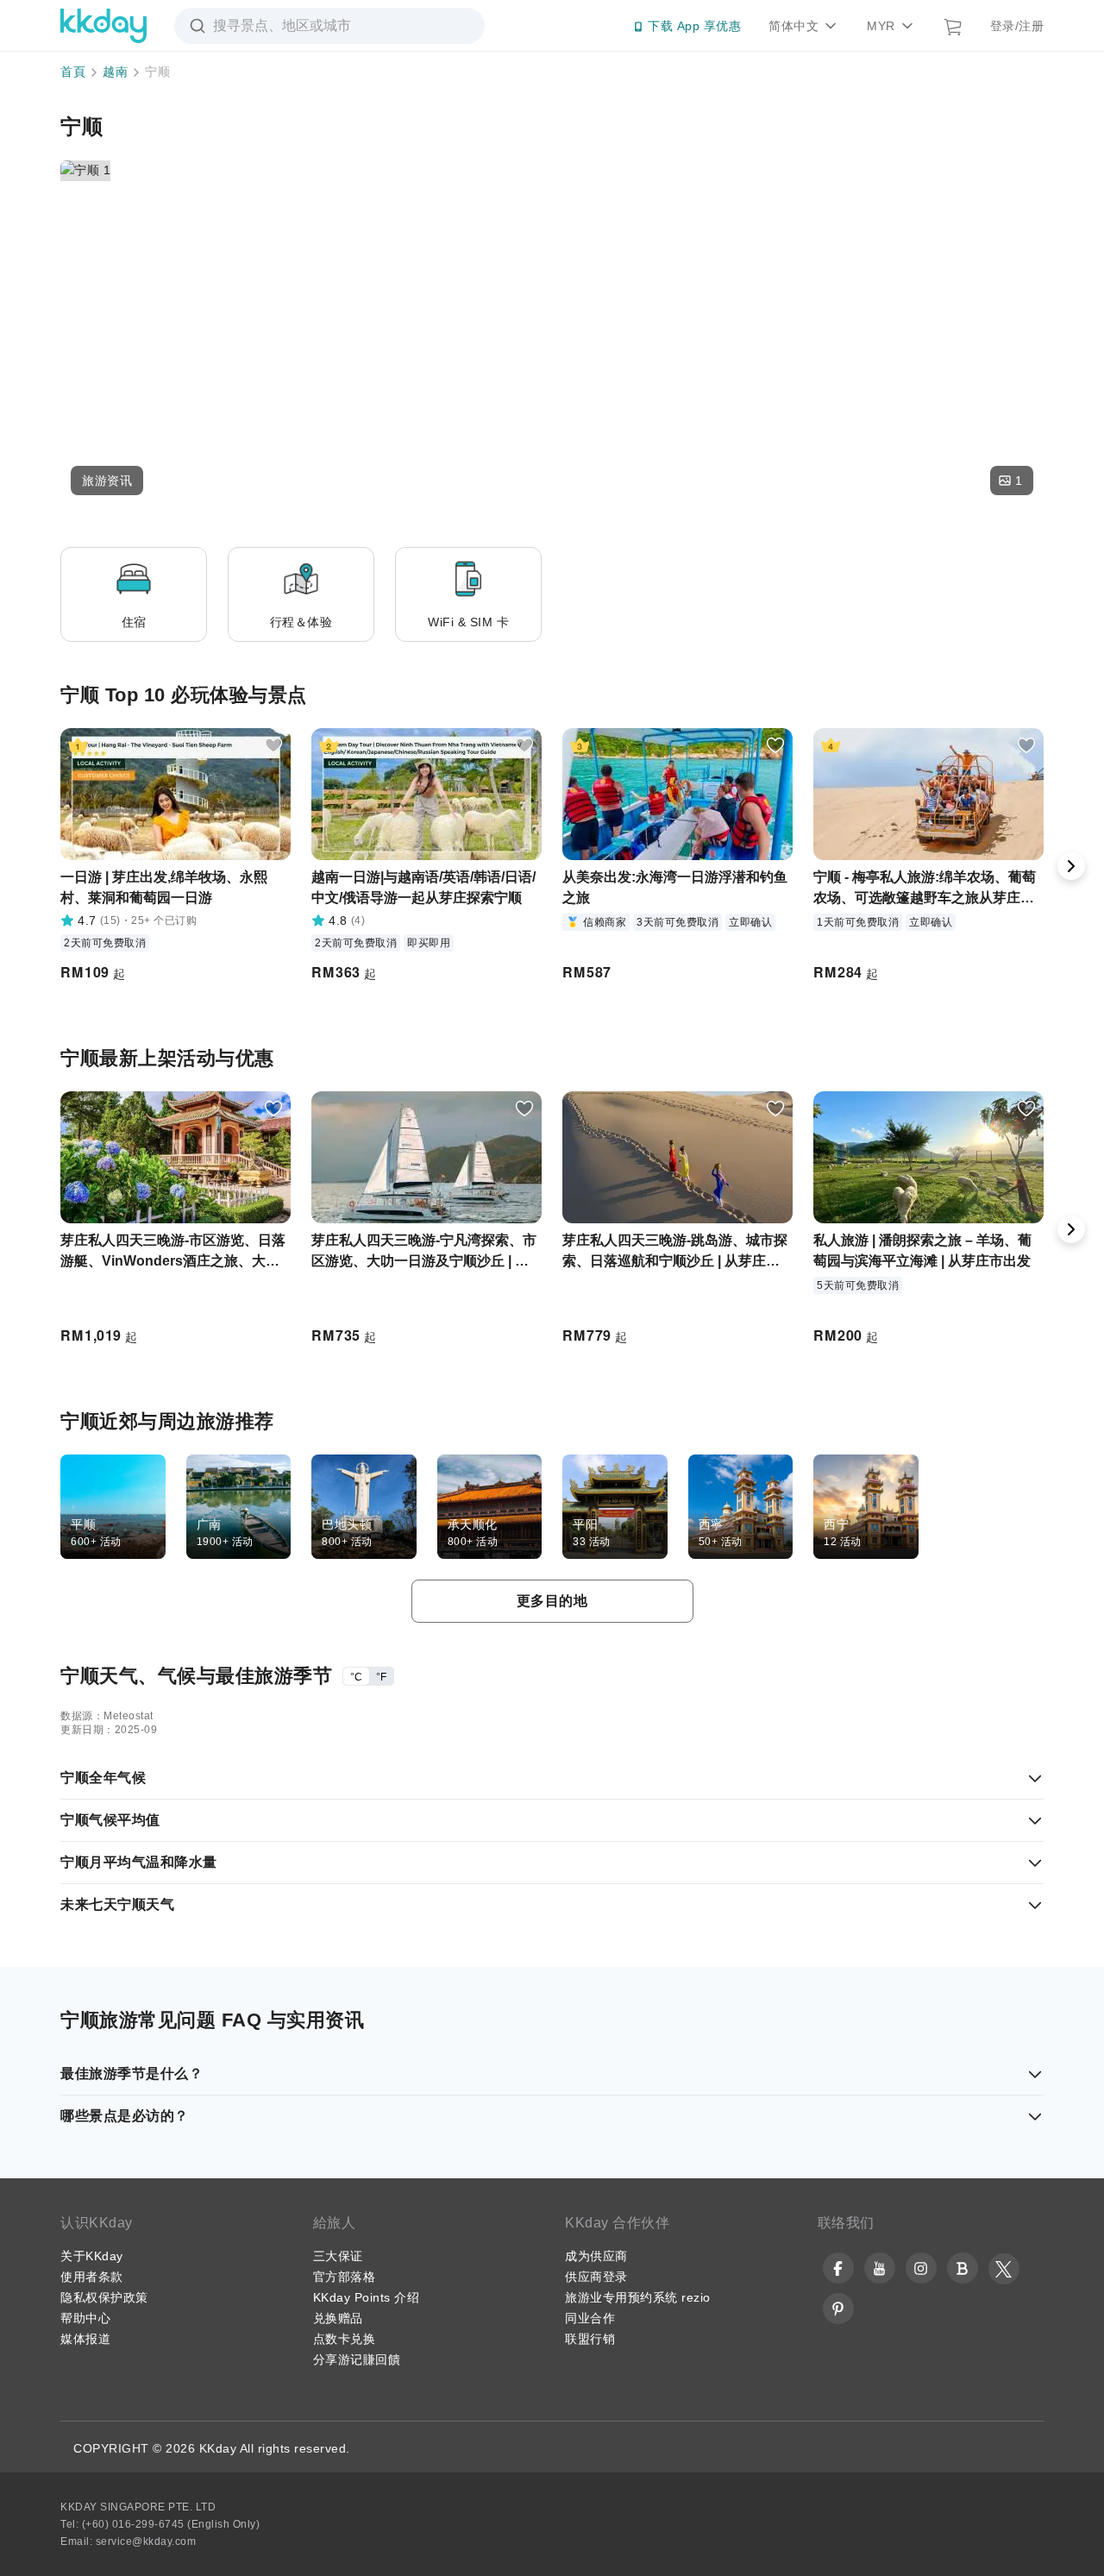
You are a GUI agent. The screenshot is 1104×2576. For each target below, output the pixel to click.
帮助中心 (85, 2318)
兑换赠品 (338, 2318)
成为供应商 (596, 2256)
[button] (107, 481)
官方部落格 (345, 2277)
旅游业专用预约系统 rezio (638, 2297)
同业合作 (590, 2318)
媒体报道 (85, 2339)
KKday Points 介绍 (367, 2297)
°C (356, 1677)
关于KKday (92, 2256)
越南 (115, 72)
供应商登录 (596, 2277)
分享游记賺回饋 (357, 2359)
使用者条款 (92, 2277)
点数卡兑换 (345, 2339)
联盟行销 (590, 2339)
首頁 (73, 72)
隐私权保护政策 (104, 2297)
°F (381, 1677)
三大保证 (338, 2256)
